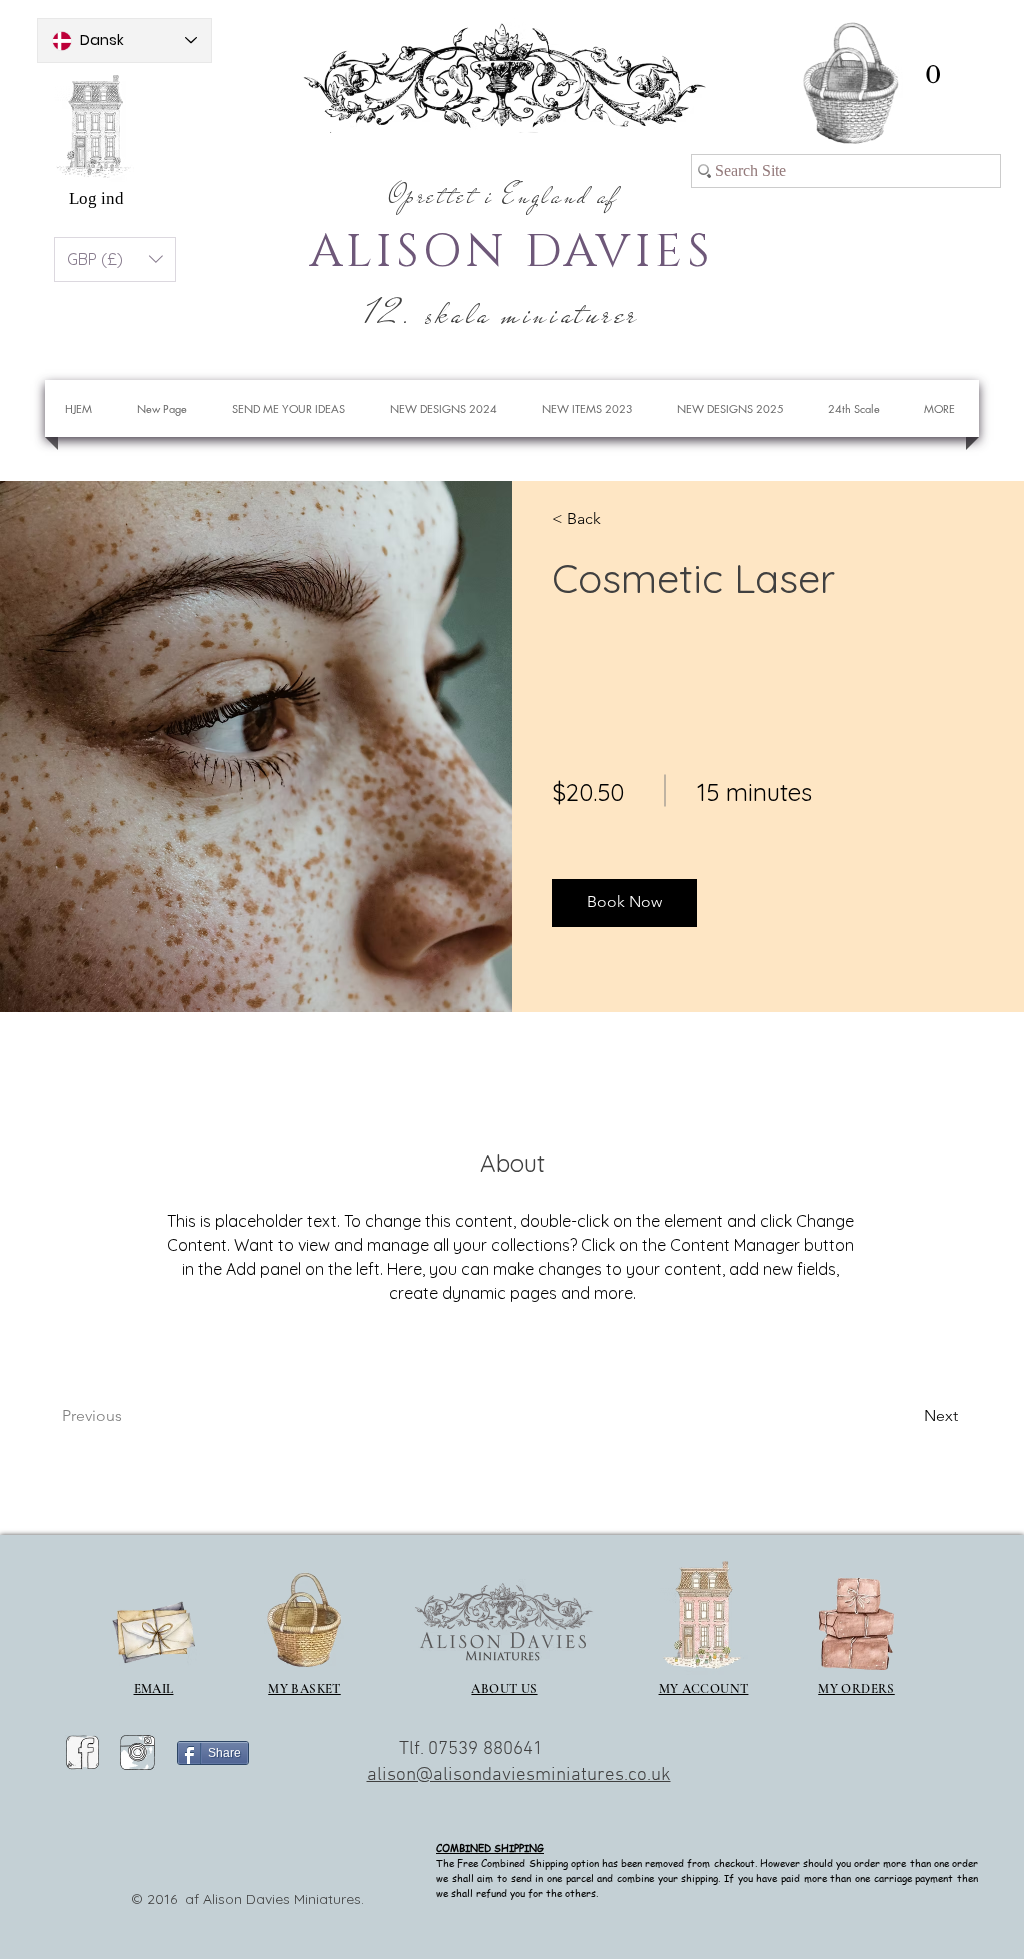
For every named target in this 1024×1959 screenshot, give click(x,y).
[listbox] (115, 259)
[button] (932, 74)
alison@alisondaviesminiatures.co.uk (519, 1775)
